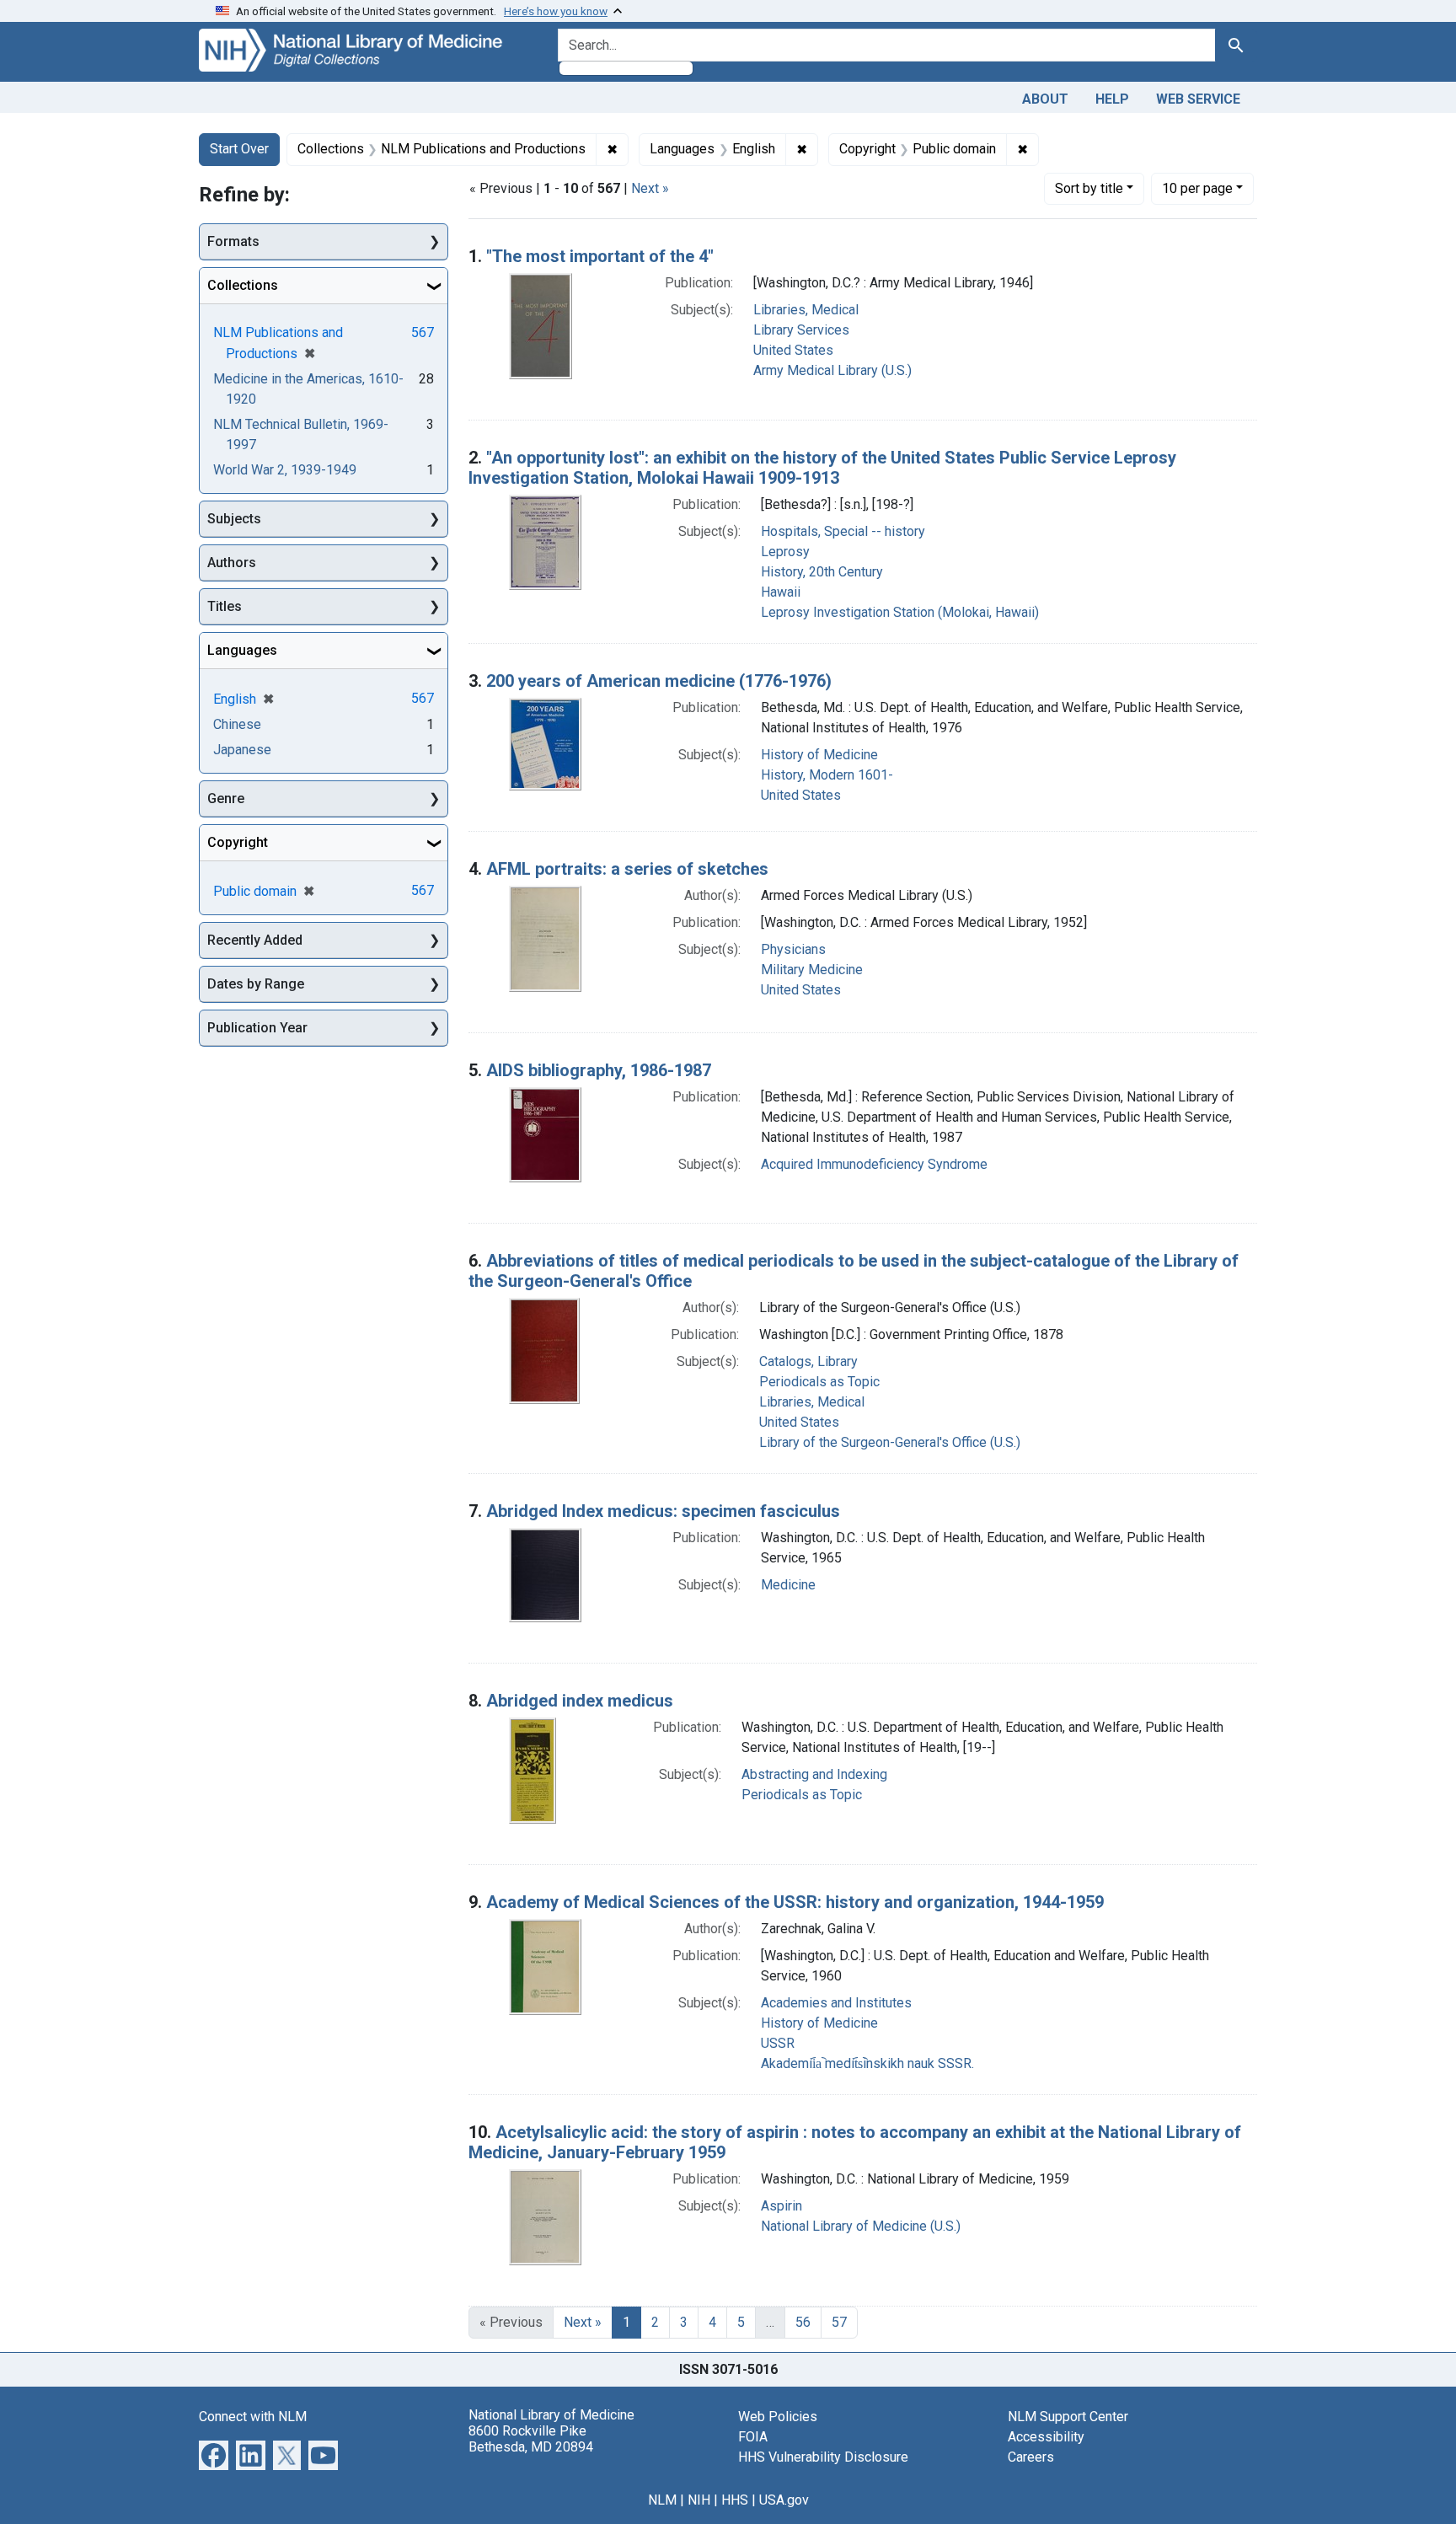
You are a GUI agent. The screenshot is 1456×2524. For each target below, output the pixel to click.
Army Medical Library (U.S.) (832, 370)
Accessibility (1046, 2437)
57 (839, 2322)
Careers (1031, 2457)
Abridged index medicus (580, 1701)
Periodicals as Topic (819, 1382)
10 (1197, 188)
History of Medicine (819, 755)
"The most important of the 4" (600, 256)
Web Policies (778, 2417)
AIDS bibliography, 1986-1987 (599, 1070)
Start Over (239, 149)
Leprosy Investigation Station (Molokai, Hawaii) (900, 612)
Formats (233, 241)
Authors (232, 563)
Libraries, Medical (806, 310)
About (1045, 99)
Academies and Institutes (836, 2003)
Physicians (793, 949)
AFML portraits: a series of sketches (627, 869)
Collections (243, 285)
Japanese (242, 750)
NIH (699, 2500)
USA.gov (784, 2500)
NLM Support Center (1068, 2417)
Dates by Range (256, 984)
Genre (226, 798)
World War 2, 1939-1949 (285, 470)
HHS (735, 2500)
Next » (650, 188)
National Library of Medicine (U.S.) (861, 2226)
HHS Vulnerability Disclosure (823, 2457)
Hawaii (781, 592)
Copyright (238, 842)
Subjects (234, 519)
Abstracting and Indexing (814, 1774)
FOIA (753, 2437)
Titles (225, 606)
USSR (778, 2043)
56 (803, 2322)
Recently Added (255, 940)
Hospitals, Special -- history (843, 531)
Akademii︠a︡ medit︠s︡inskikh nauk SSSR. (867, 2063)
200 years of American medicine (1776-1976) (659, 681)
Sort (1089, 188)
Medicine (788, 1585)
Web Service (1198, 99)
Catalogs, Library (808, 1361)
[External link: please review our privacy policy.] (214, 2454)
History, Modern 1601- (827, 775)
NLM (662, 2500)
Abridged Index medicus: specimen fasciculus (663, 1511)
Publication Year (257, 1028)
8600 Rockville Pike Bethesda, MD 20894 (531, 2439)
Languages (242, 650)
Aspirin (782, 2206)
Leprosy (785, 552)
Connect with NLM (253, 2417)
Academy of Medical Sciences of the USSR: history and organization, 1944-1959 (795, 1902)
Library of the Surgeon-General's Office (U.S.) (890, 1442)
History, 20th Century (822, 572)
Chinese (237, 724)
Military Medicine (812, 970)
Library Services (801, 330)
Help (1112, 99)
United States (793, 350)
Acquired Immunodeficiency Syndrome (874, 1164)
